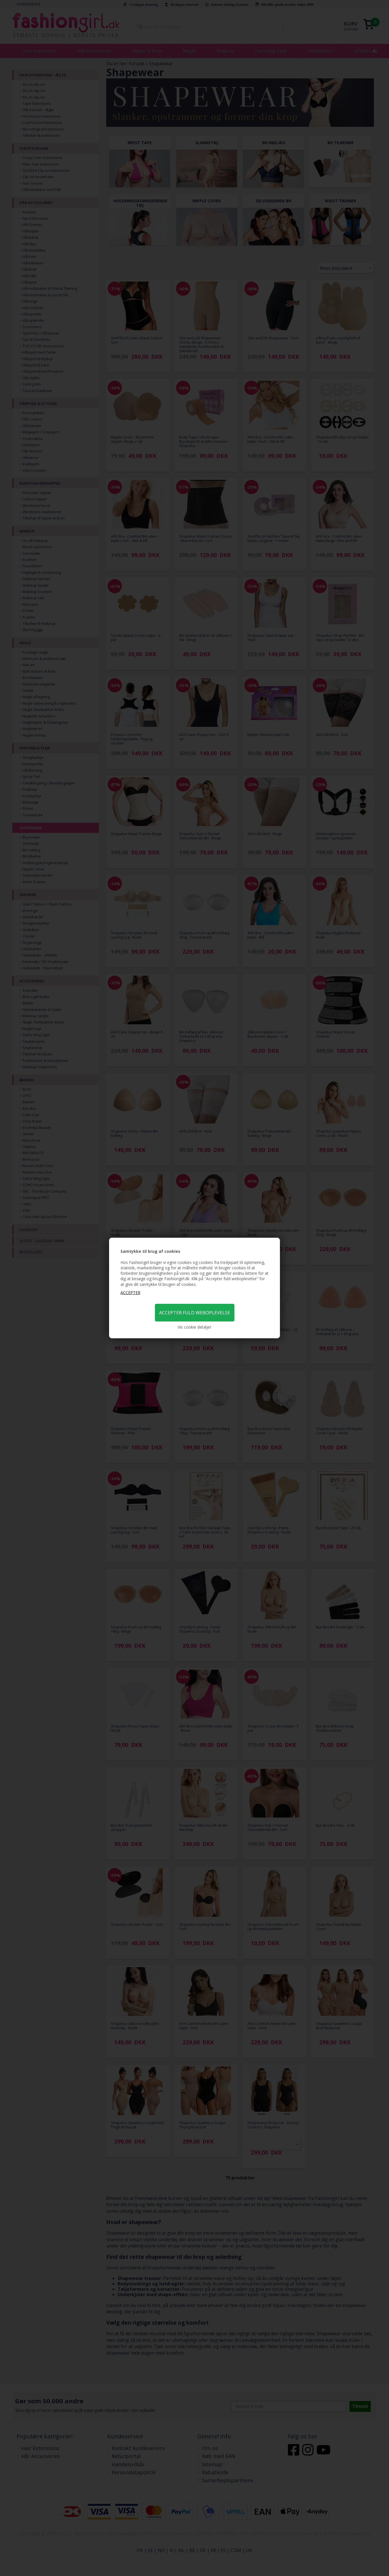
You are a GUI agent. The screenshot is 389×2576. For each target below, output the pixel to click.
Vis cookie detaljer (195, 1327)
